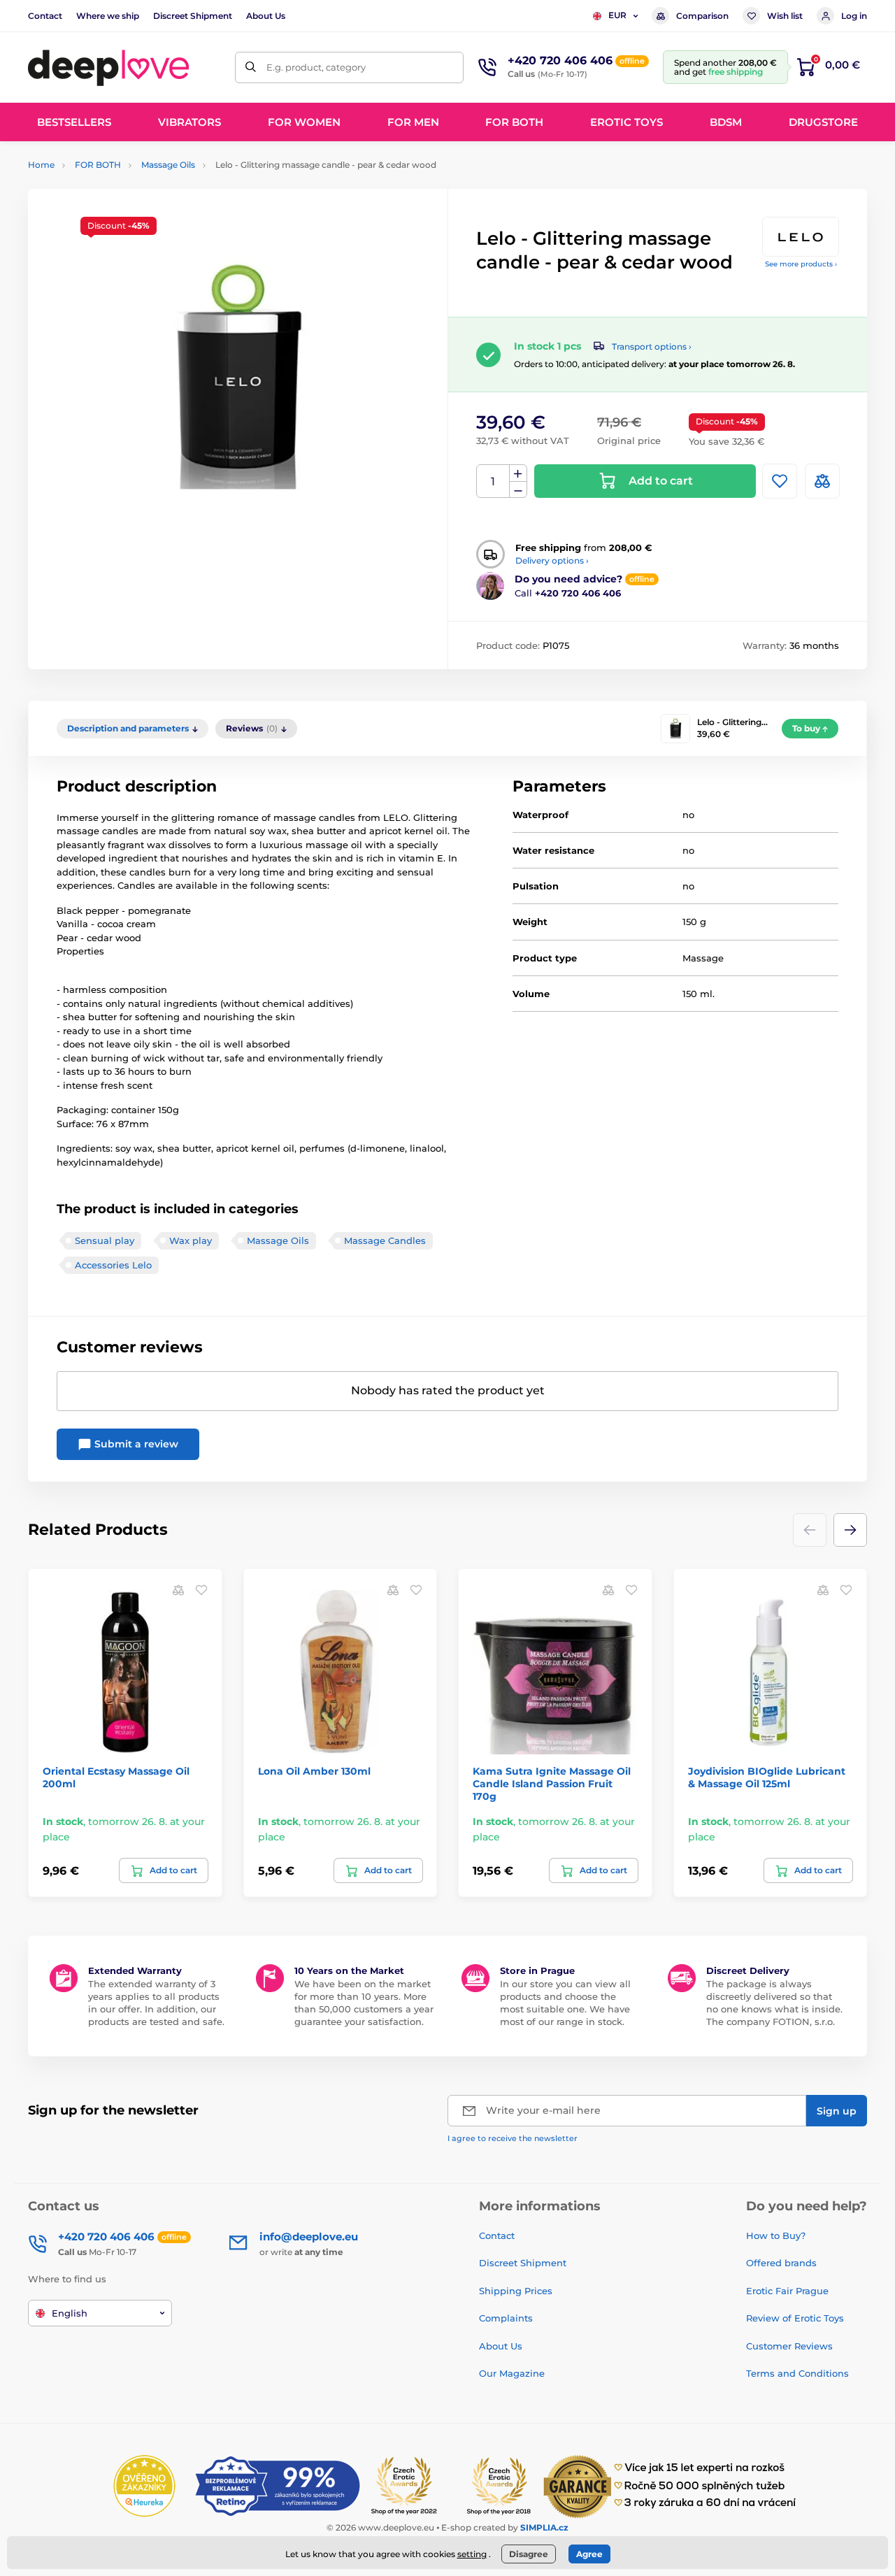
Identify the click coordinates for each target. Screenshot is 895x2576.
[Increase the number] (518, 473)
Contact (45, 16)
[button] (850, 1530)
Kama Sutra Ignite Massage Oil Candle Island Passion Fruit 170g (552, 1784)
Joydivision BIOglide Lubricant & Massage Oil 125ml (767, 1777)
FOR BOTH (98, 165)
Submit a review (135, 1444)
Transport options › (652, 346)
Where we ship (108, 16)
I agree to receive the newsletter (513, 2138)
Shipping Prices (516, 2291)
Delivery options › (552, 560)
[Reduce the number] (518, 490)
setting (472, 2554)
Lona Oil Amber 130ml (314, 1771)
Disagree (529, 2554)
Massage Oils (168, 165)
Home (41, 165)
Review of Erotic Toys (795, 2318)
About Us (266, 16)
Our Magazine (512, 2373)
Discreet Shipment (193, 16)
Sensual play (105, 1240)
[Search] (251, 67)
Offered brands (781, 2263)
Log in (854, 16)
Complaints (506, 2318)
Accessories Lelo (113, 1265)
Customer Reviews (789, 2346)
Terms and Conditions (797, 2373)
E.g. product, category (316, 67)
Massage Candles (385, 1240)
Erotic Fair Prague (787, 2291)
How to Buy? (776, 2235)
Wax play (191, 1240)
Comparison (702, 16)
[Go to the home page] (108, 67)
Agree (589, 2554)
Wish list (785, 16)
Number (493, 481)
